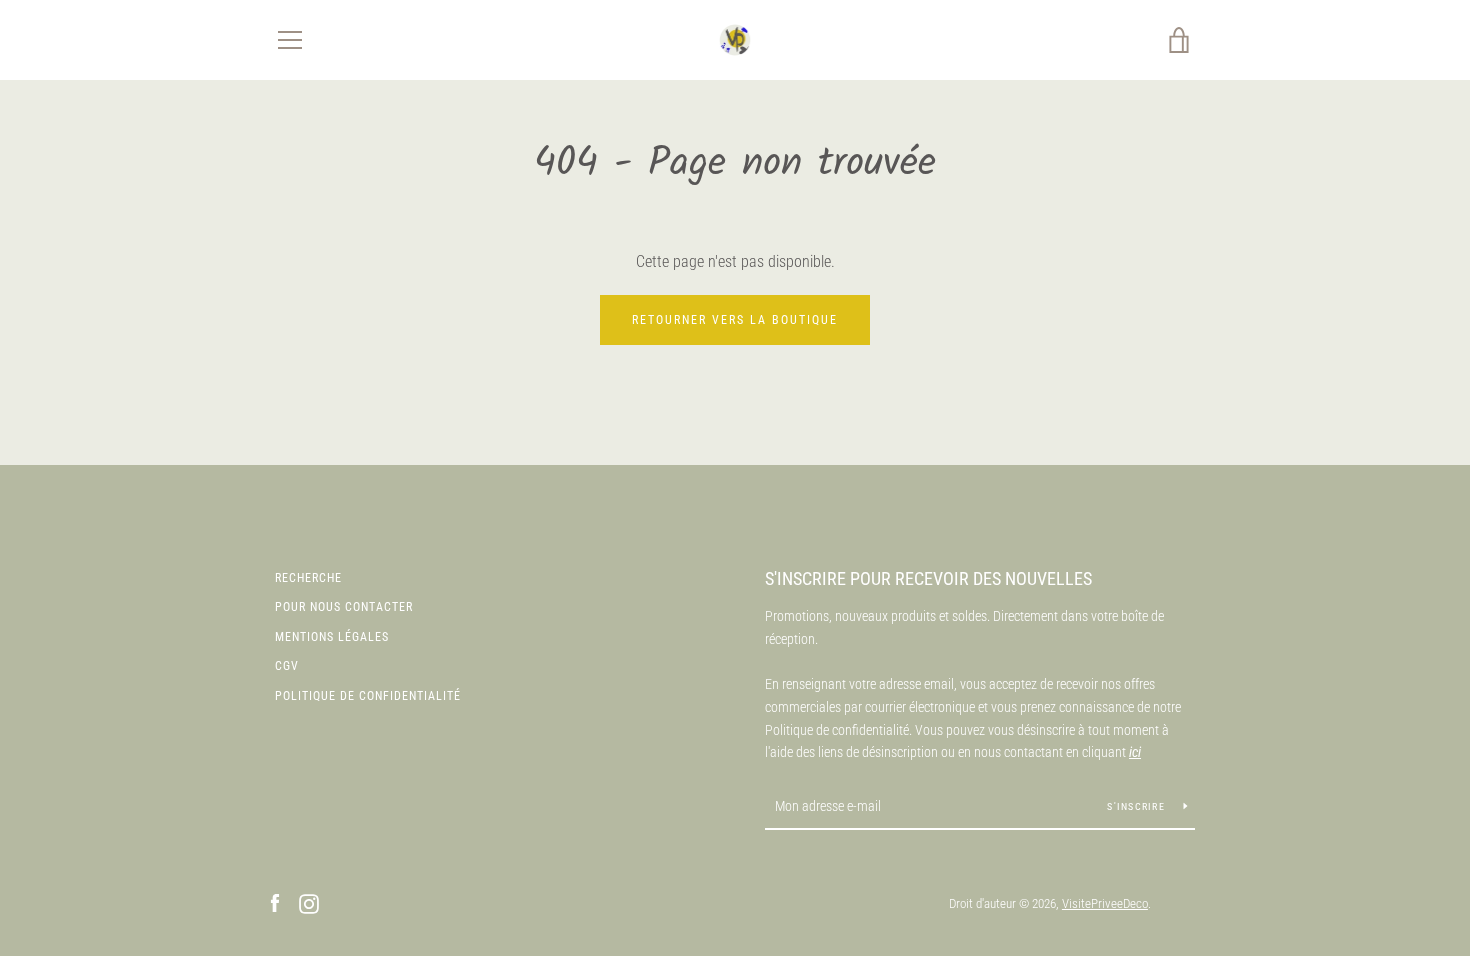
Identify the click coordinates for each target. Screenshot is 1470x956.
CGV (287, 666)
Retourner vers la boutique (735, 320)
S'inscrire (1137, 806)
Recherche (308, 578)
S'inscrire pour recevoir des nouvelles (928, 578)
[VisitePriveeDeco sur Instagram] (309, 902)
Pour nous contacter (344, 607)
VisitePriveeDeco (1105, 903)
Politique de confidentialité (368, 696)
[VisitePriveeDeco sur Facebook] (275, 902)
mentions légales (332, 637)
